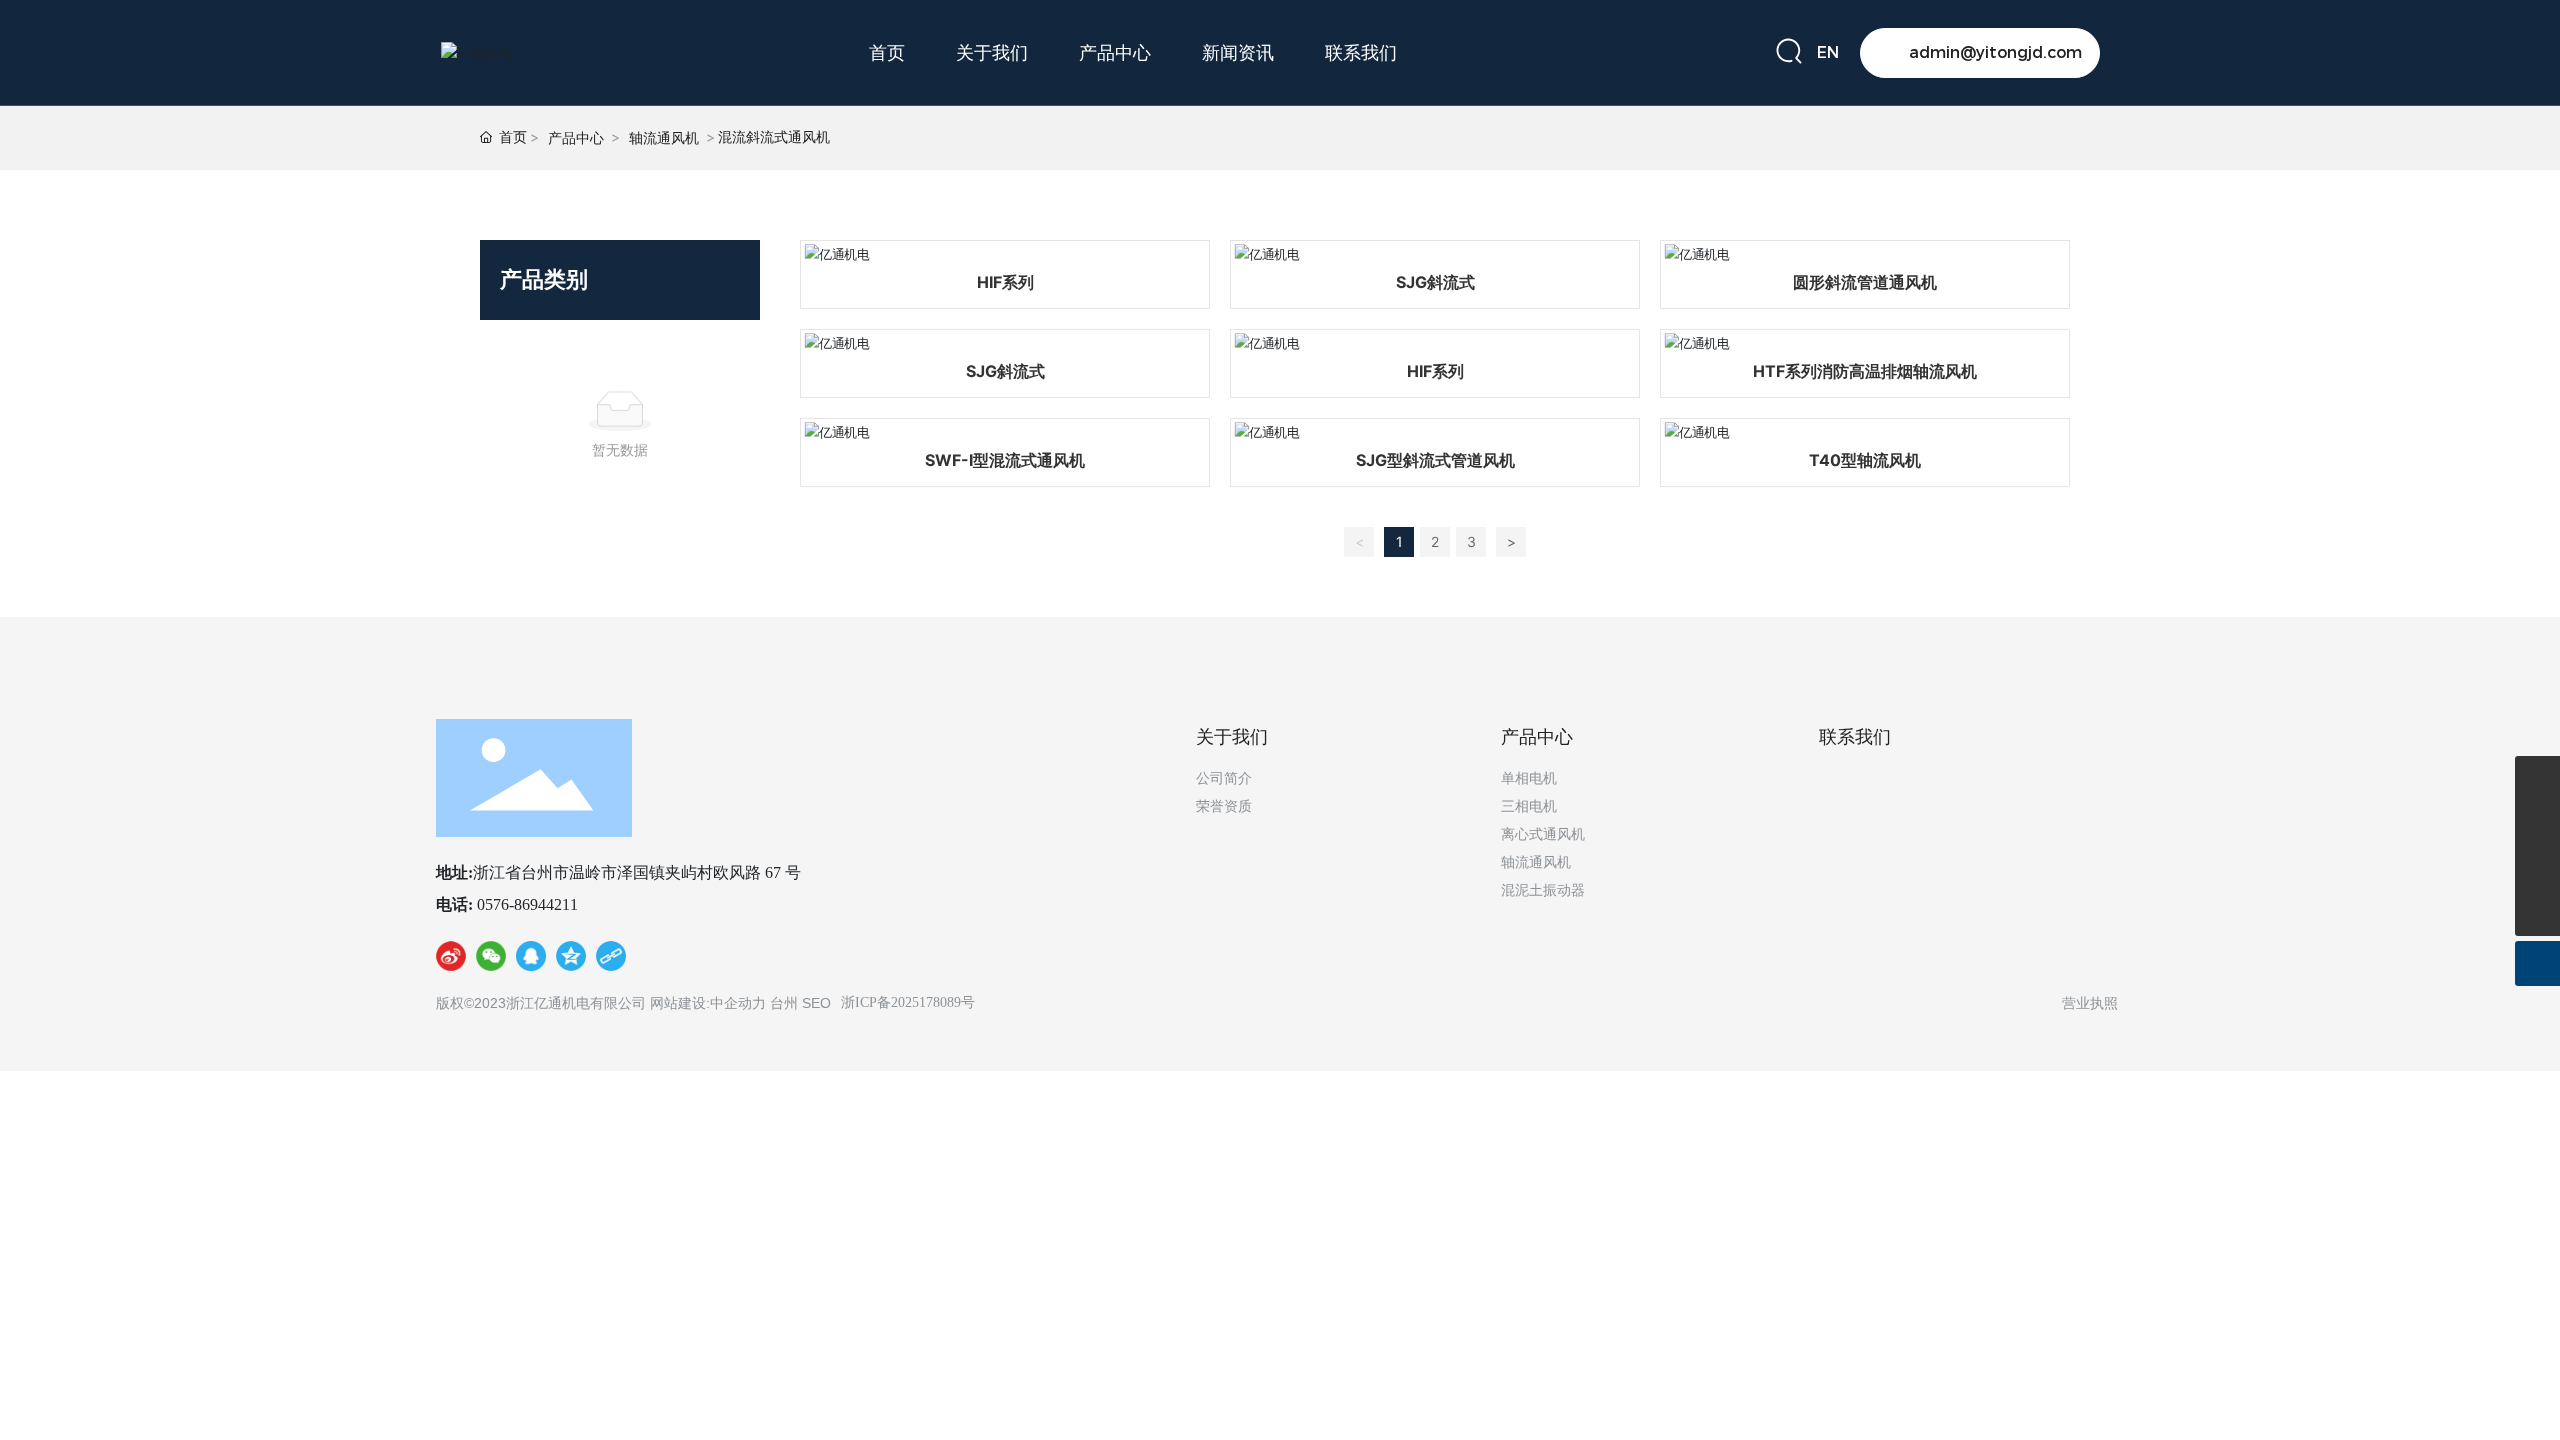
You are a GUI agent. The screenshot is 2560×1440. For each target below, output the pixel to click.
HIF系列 (1005, 282)
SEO (816, 1003)
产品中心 (576, 137)
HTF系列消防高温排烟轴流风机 (1865, 371)
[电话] (2537, 868)
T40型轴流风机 (1865, 460)
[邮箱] (2537, 823)
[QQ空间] (571, 960)
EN (1828, 52)
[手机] (2537, 778)
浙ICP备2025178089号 (908, 1002)
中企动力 (738, 1003)
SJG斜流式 (1435, 282)
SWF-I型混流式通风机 (1005, 460)
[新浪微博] (451, 960)
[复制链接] (611, 960)
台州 (784, 1003)
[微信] (491, 960)
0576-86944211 (525, 904)
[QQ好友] (531, 960)
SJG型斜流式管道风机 (1435, 460)
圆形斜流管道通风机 (1865, 282)
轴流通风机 (664, 137)
